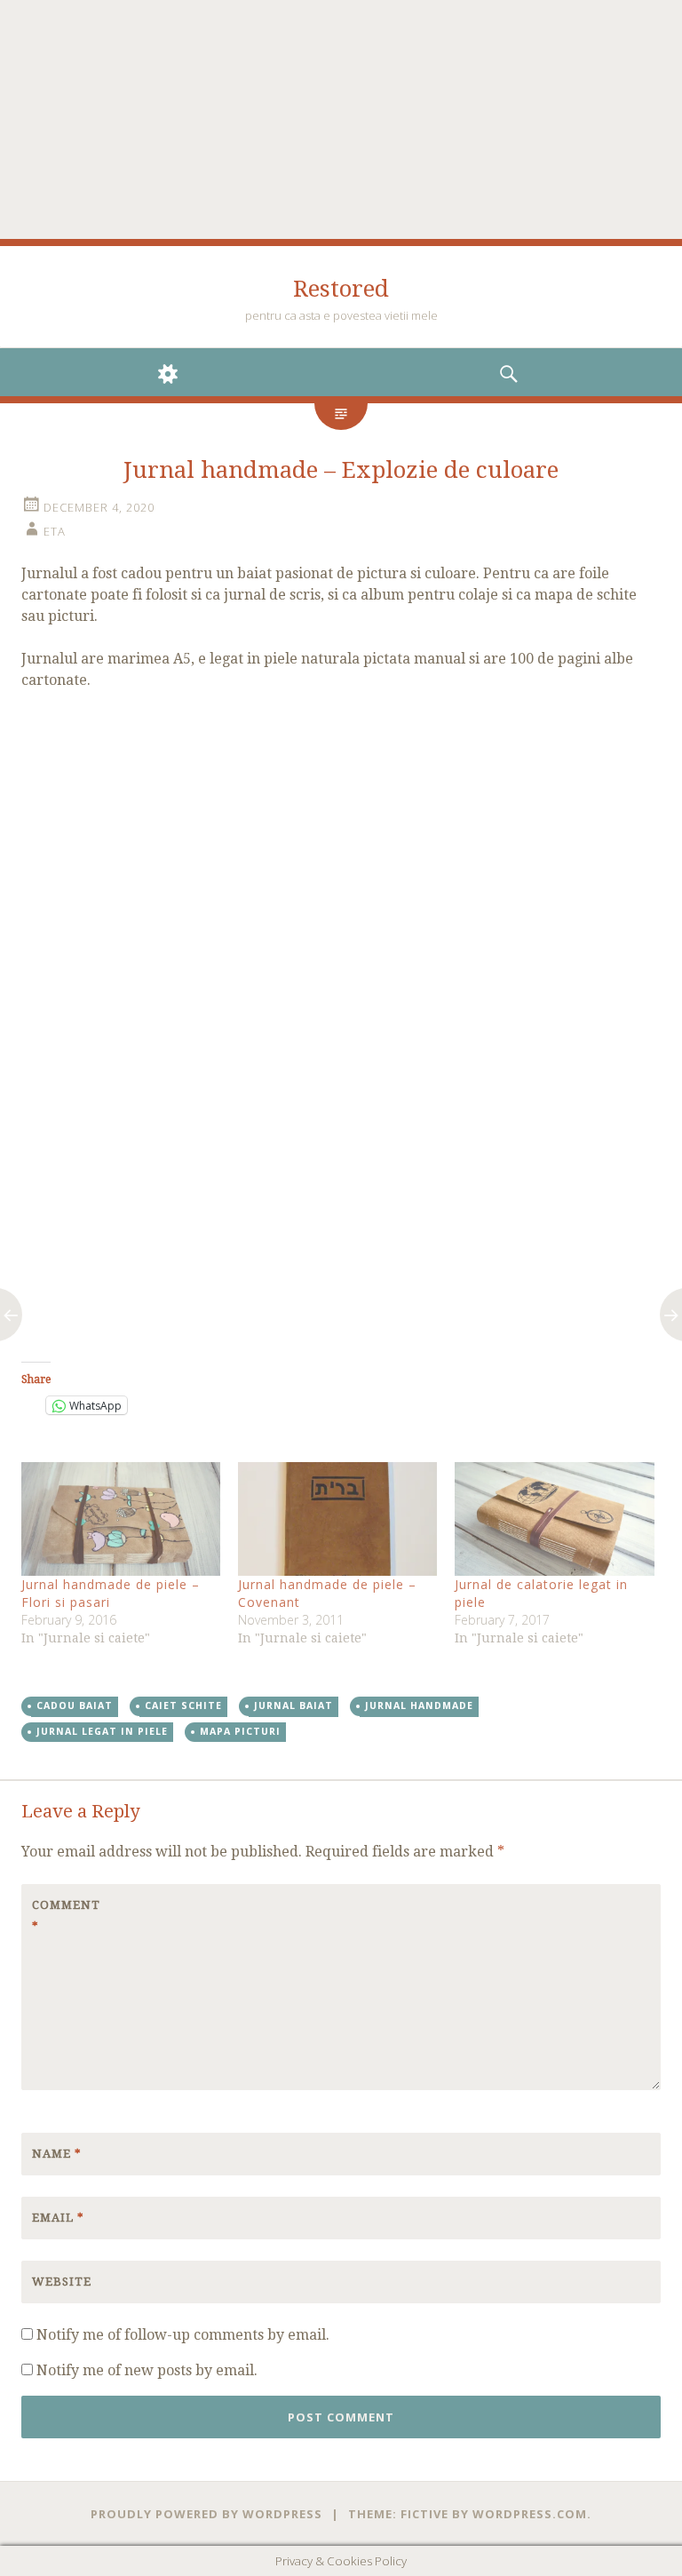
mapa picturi (240, 1731)
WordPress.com (530, 2514)
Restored (341, 289)
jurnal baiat (293, 1705)
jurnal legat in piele (102, 1731)
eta (55, 531)
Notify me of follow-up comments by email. (183, 2335)
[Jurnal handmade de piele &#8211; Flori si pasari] (121, 1519)
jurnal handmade (419, 1705)
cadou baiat (75, 1705)
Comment (66, 1916)
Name (57, 2154)
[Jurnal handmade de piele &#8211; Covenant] (337, 1519)
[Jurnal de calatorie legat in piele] (554, 1519)
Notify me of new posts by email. (147, 2370)
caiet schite (183, 1705)
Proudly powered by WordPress (206, 2514)
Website (62, 2282)
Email (58, 2218)
